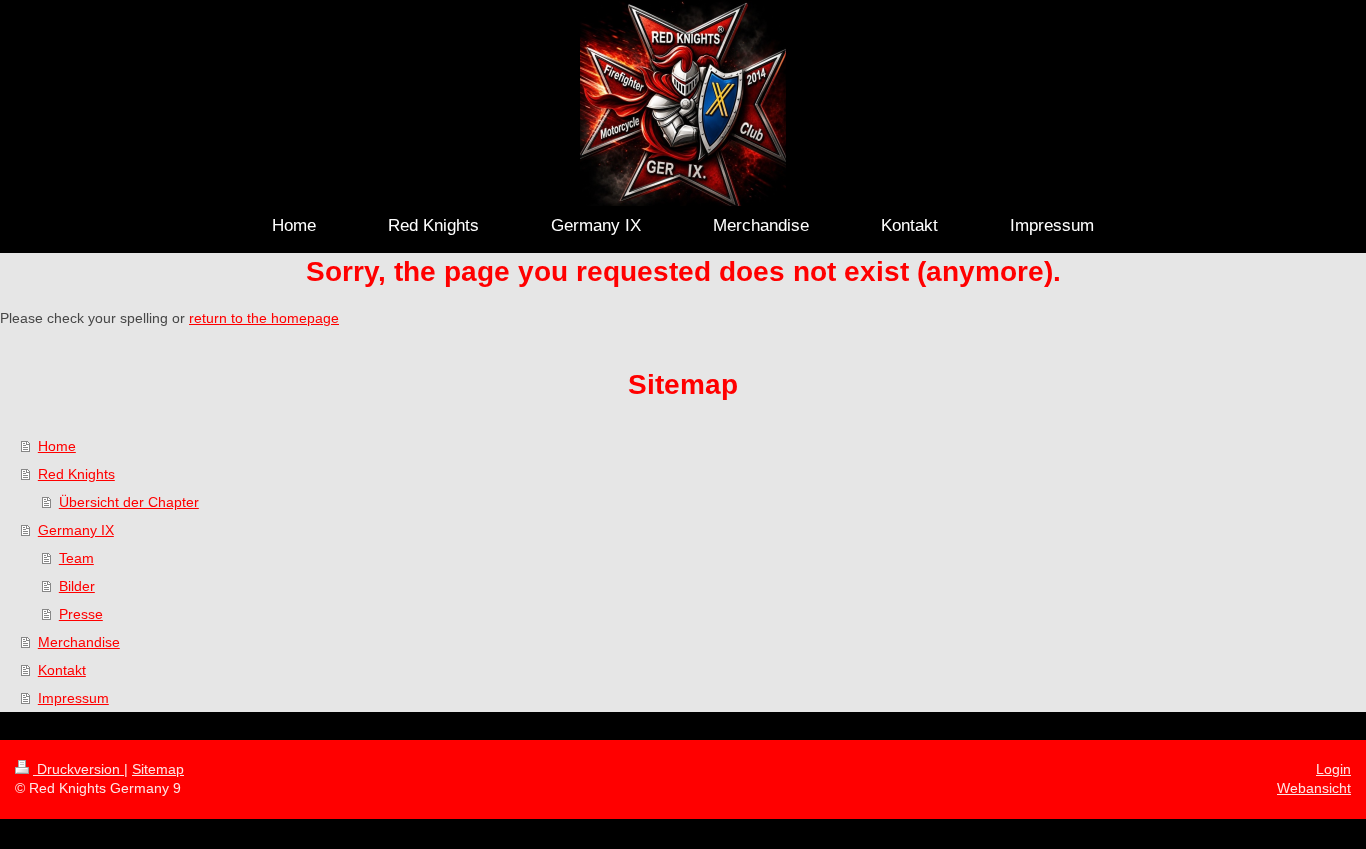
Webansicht (1314, 788)
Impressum (73, 698)
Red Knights (76, 474)
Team (76, 558)
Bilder (77, 586)
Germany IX (76, 530)
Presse (81, 614)
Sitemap (158, 769)
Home (57, 446)
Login (1333, 769)
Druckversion (78, 769)
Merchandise (79, 642)
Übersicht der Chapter (129, 502)
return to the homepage (264, 318)
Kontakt (62, 670)
